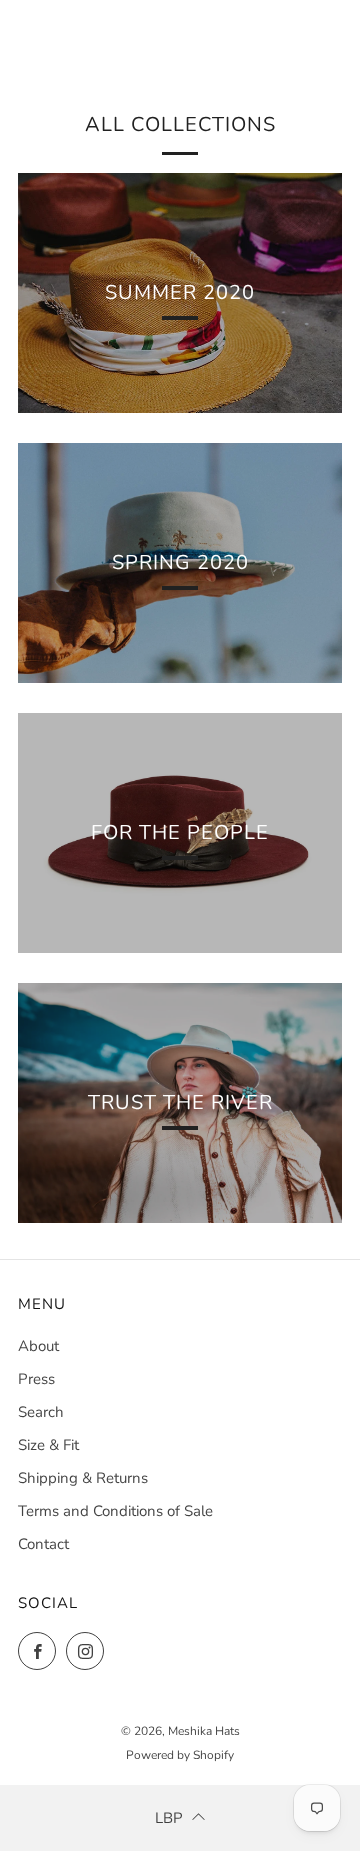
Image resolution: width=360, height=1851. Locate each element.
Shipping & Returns (83, 1478)
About (38, 1346)
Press (36, 1379)
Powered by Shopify (180, 1755)
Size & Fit (48, 1445)
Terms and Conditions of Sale (115, 1511)
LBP (169, 1818)
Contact (43, 1544)
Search (41, 1412)
